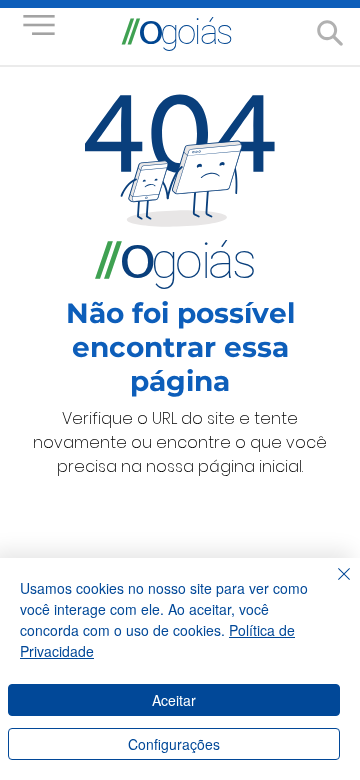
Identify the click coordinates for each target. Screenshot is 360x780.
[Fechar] (332, 586)
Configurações (174, 744)
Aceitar (174, 700)
